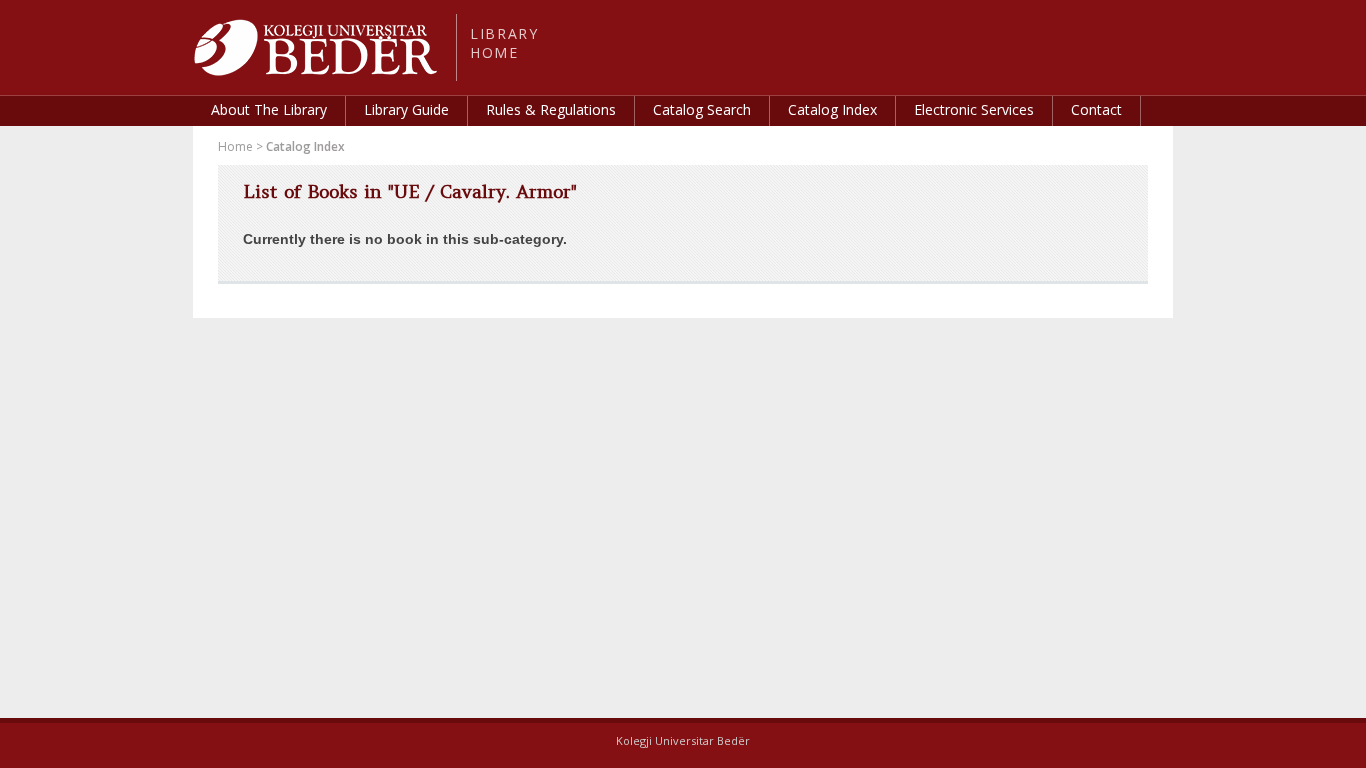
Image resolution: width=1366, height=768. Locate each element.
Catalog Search (702, 109)
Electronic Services (974, 109)
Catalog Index (832, 109)
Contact (1096, 109)
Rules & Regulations (551, 109)
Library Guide (406, 109)
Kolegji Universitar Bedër (683, 740)
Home (235, 146)
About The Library (269, 109)
